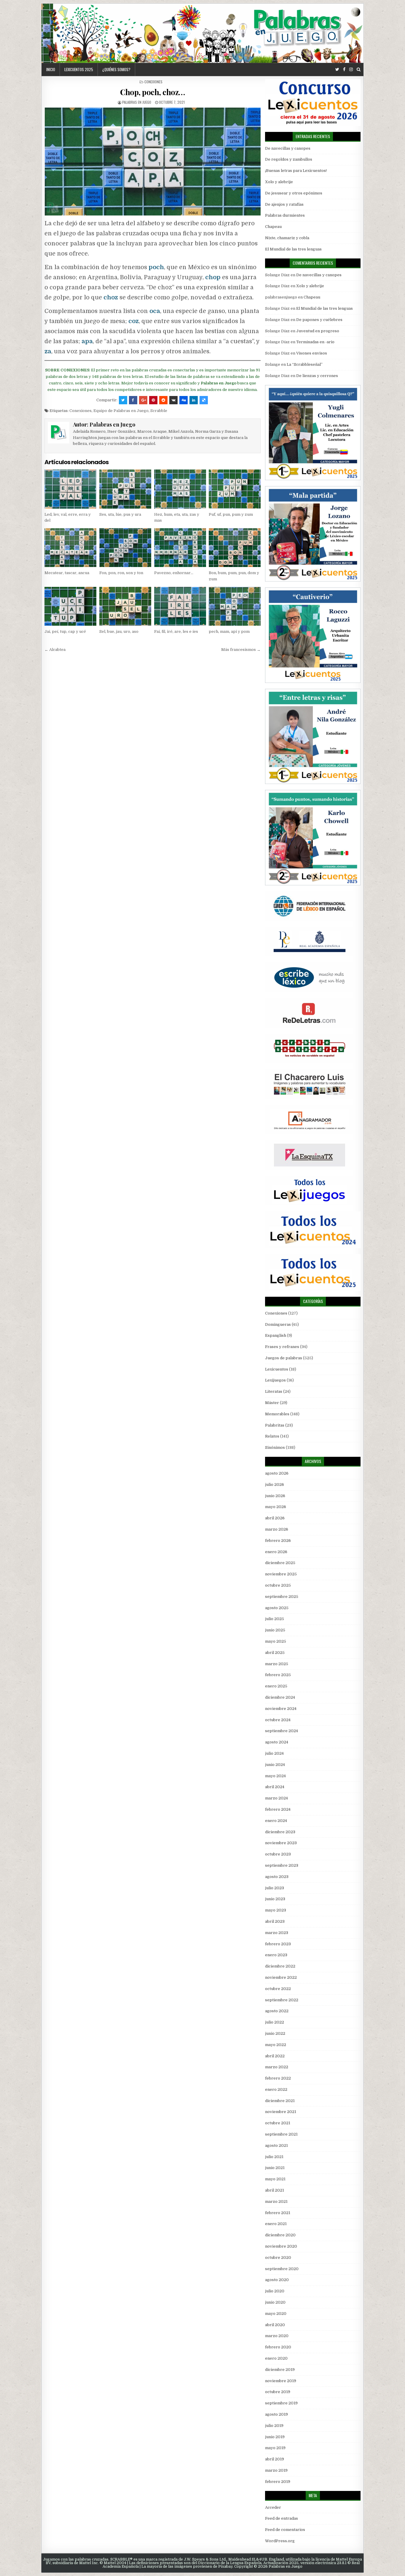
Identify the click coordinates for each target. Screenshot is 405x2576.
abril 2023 (275, 1921)
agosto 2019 (276, 2414)
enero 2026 (276, 1552)
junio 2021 (275, 2168)
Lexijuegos (275, 1380)
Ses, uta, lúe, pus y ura (120, 514)
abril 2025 (275, 1653)
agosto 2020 (277, 2280)
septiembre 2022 (282, 2000)
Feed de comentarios (285, 2530)
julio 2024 (274, 1753)
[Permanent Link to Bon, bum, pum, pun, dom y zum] (235, 548)
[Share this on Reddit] (163, 400)
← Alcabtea (55, 650)
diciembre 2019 (280, 2370)
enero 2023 (276, 1955)
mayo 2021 (275, 2179)
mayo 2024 (275, 1776)
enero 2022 (276, 2089)
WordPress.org (280, 2541)
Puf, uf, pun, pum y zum (231, 514)
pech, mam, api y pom (229, 631)
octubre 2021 (278, 2123)
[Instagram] (351, 70)
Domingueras (278, 1324)
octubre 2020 (278, 2258)
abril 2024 (275, 1787)
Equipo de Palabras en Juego (121, 411)
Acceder (273, 2507)
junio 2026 (275, 1496)
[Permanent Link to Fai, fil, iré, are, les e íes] (180, 606)
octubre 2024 (278, 1720)
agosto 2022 (277, 2011)
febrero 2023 (278, 1944)
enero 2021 (276, 2224)
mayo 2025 (276, 1641)
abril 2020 (275, 2325)
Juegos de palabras (284, 1358)
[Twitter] (337, 70)
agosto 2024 (277, 1742)
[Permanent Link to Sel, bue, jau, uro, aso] (125, 606)
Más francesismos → (241, 650)
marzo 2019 (276, 2470)
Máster (272, 1403)
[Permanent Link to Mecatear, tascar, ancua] (70, 548)
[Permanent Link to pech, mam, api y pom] (235, 606)
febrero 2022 (278, 2078)
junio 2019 (275, 2437)
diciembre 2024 (280, 1697)
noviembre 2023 (281, 1843)
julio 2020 (275, 2291)
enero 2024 (276, 1821)
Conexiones (153, 82)
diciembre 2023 (280, 1832)
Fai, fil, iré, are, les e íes (176, 631)
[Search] (359, 70)
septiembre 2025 (282, 1597)
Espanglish (276, 1335)
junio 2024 (275, 1765)
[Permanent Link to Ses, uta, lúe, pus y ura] (125, 489)
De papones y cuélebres (319, 320)
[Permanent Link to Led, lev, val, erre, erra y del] (70, 489)
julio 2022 (275, 2022)
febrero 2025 (278, 1675)
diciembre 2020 (280, 2235)
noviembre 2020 (281, 2246)
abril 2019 (275, 2459)
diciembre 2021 (280, 2101)
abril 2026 (275, 1518)
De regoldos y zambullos (289, 159)
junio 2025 (275, 1630)
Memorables (277, 1414)
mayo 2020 (276, 2314)
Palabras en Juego (137, 102)
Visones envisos (312, 353)
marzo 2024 (276, 1798)
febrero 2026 (278, 1541)
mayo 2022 (276, 2045)
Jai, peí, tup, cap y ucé (65, 631)
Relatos (272, 1436)
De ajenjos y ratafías (284, 204)
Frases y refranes (282, 1347)
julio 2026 (275, 1485)
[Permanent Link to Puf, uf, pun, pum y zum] (235, 489)
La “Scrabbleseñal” (305, 364)
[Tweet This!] (123, 400)
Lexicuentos (277, 1369)
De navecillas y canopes (288, 148)
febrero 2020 (278, 2347)
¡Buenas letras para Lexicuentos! (296, 171)
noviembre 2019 (281, 2381)
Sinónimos (275, 1447)
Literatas (274, 1391)
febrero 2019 (278, 2482)
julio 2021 (274, 2157)
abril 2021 (275, 2190)
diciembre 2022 (280, 1966)
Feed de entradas (282, 2518)
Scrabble (159, 411)
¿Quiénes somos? (116, 69)
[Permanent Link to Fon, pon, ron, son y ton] (125, 548)
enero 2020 (276, 2358)
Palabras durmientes (285, 215)
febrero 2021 (278, 2213)
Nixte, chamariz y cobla (287, 238)
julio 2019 (274, 2426)
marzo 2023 (277, 1933)
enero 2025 (276, 1686)
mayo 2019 (275, 2448)
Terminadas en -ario (315, 342)
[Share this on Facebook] (133, 400)
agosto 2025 (277, 1608)
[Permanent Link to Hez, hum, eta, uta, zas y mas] (180, 489)
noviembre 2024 (281, 1709)
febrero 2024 (278, 1809)
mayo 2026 (276, 1507)
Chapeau (273, 227)
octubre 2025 (278, 1585)
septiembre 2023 (282, 1865)
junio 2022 (275, 2033)
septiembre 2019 (281, 2403)
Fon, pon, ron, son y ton (121, 573)
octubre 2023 (278, 1854)
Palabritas (275, 1425)
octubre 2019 (278, 2392)
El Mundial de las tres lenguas (293, 249)
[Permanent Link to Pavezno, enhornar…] (180, 548)
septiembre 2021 (281, 2134)
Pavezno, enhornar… (174, 573)
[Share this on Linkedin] (194, 400)
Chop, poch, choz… (153, 92)
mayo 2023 (276, 1910)
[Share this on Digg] (184, 400)
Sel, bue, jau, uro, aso (119, 631)
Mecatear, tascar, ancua (67, 573)
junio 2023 (275, 1899)
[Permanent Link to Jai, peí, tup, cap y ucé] (70, 606)
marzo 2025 (277, 1664)
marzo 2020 (277, 2336)
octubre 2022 (278, 1989)
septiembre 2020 (282, 2269)
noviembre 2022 (281, 1977)
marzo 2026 (277, 1529)
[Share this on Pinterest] (153, 400)
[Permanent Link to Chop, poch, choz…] (153, 162)
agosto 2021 (276, 2145)
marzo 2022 (277, 2067)
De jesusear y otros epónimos (294, 193)
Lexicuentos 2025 (79, 69)
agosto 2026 (277, 1473)
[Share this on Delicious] (204, 400)
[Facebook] (344, 70)
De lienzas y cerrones (317, 376)
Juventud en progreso (318, 331)
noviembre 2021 (281, 2112)
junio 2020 (275, 2302)
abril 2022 (275, 2056)
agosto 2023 (277, 1877)
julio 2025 (275, 1619)
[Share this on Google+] (143, 400)
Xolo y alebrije (279, 182)
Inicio (51, 69)
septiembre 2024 (282, 1731)
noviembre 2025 (281, 1574)
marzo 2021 (276, 2202)
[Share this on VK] (173, 400)
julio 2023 (275, 1888)
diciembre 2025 (280, 1563)
